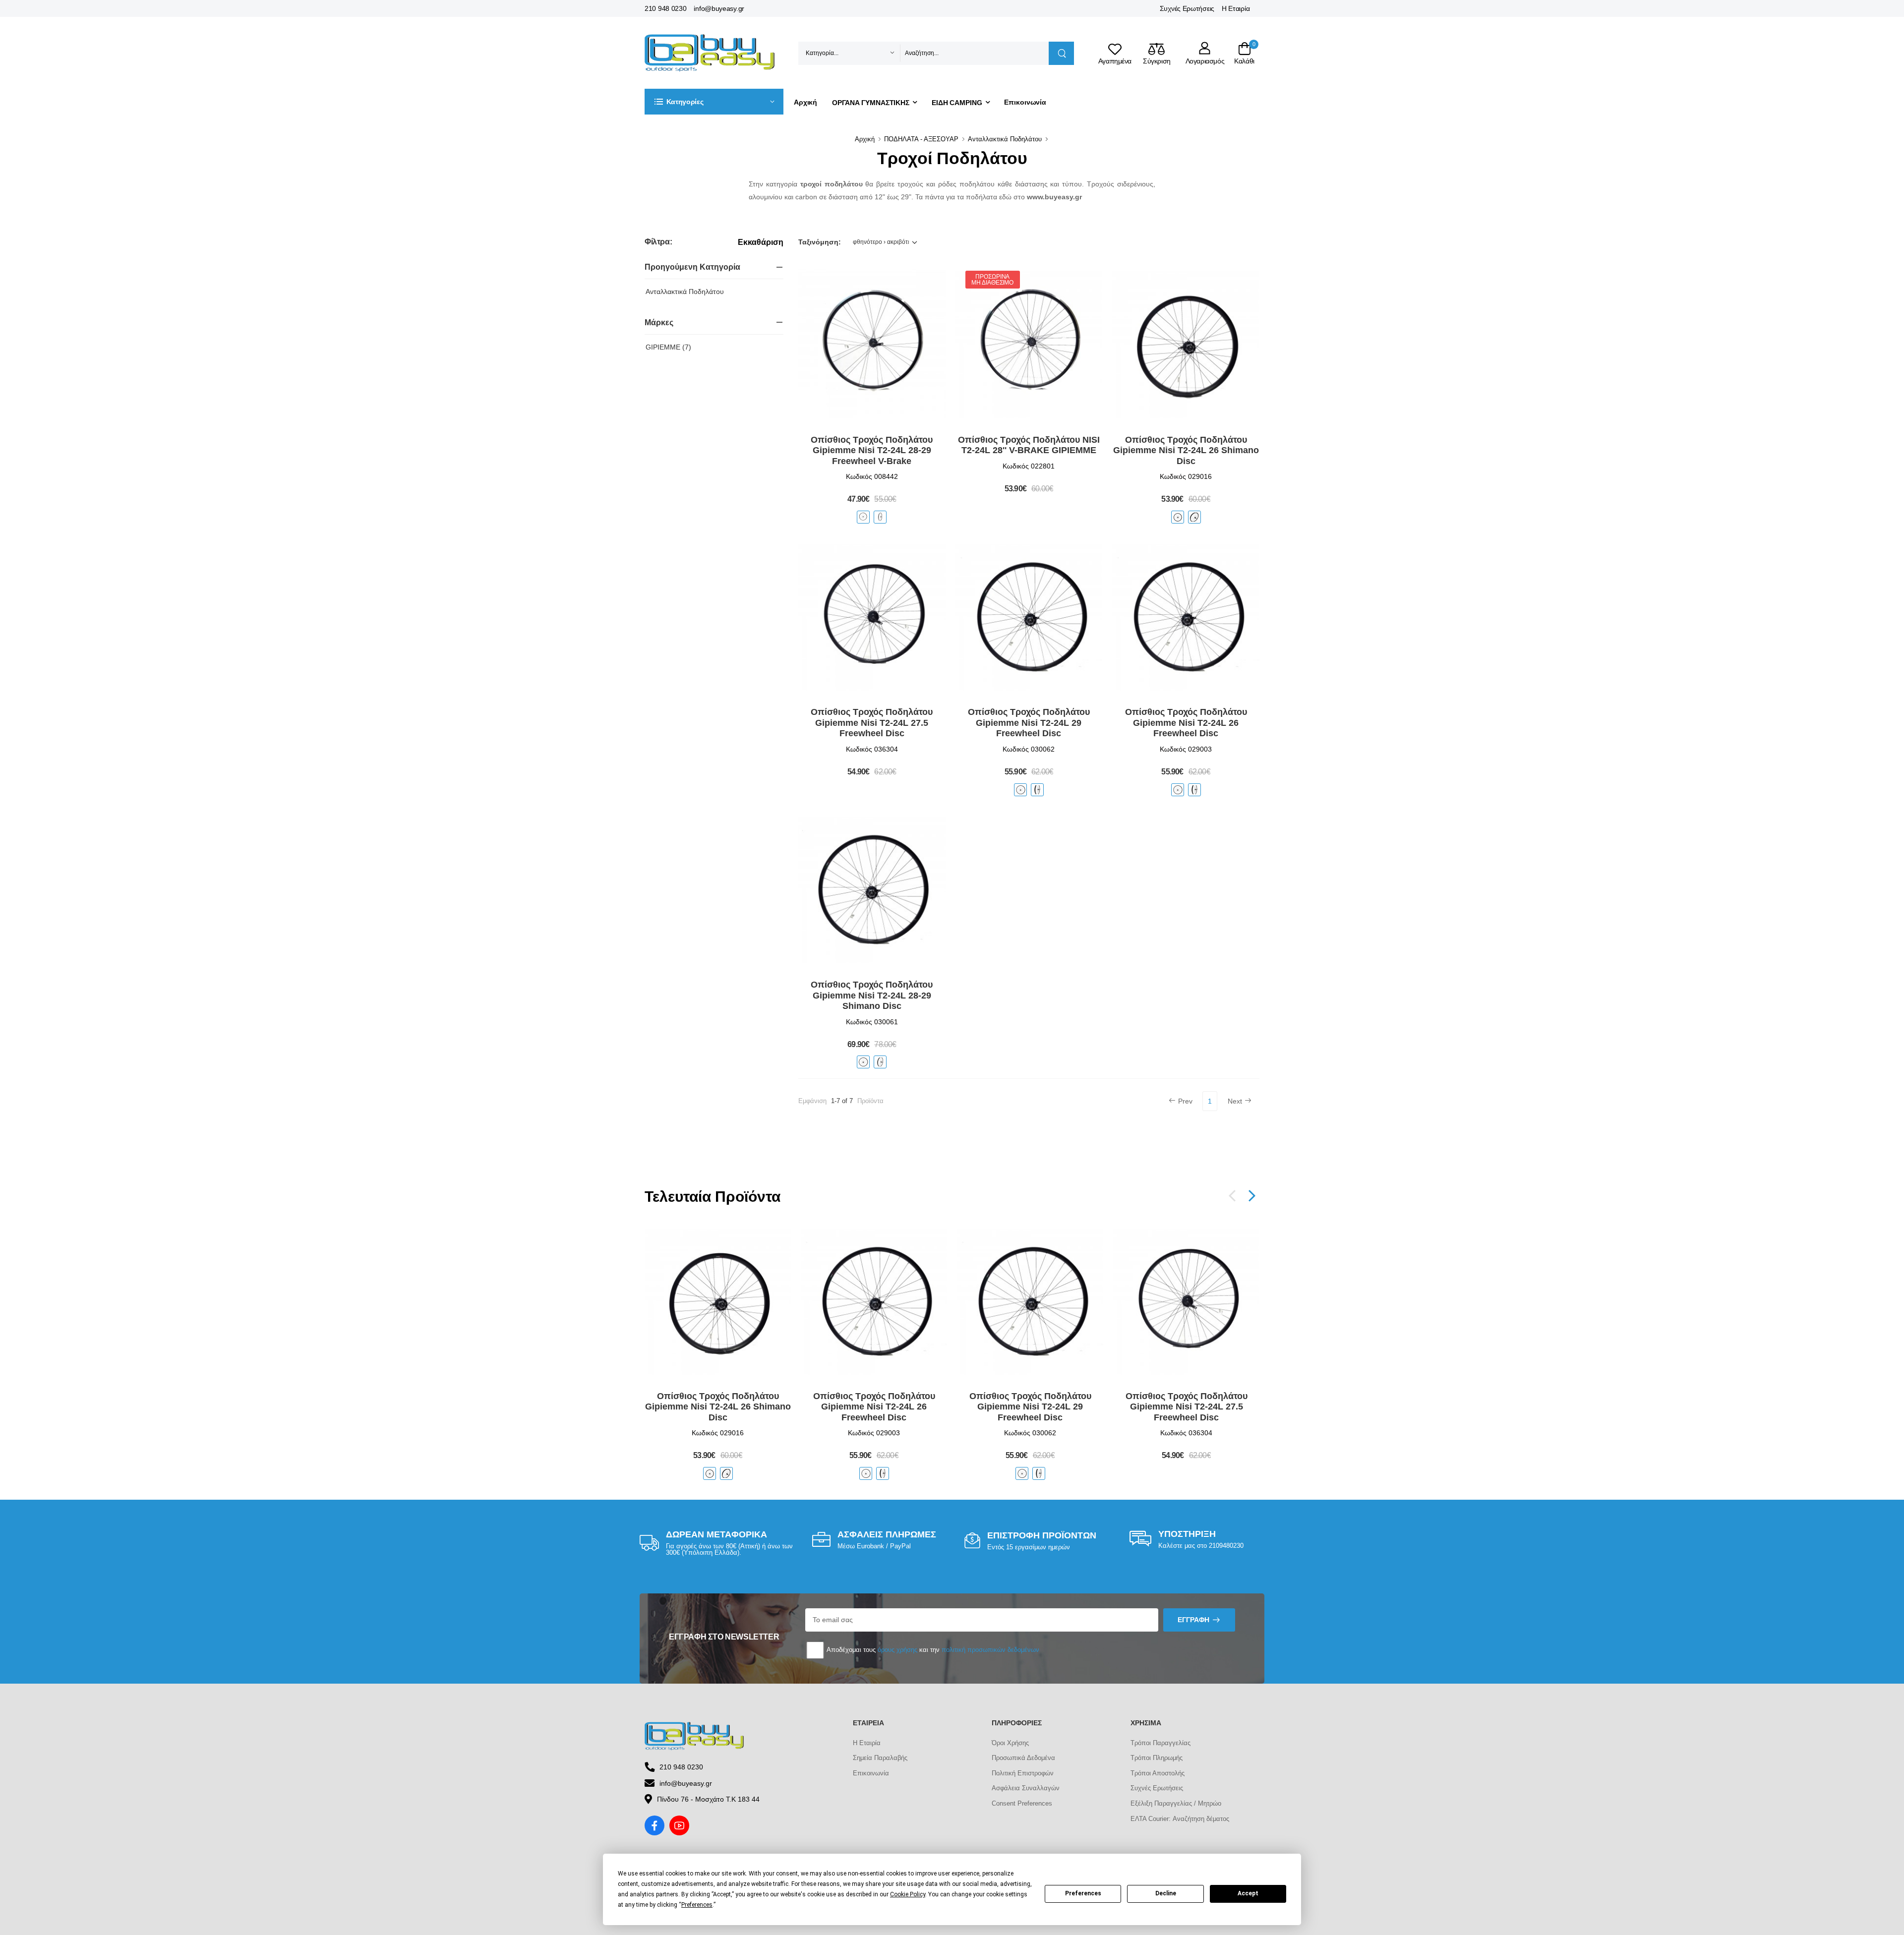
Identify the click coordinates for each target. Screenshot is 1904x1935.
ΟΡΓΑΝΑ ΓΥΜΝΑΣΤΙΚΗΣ (871, 103)
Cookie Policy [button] (908, 1894)
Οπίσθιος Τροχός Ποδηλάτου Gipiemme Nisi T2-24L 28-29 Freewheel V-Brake (872, 450)
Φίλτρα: (658, 242)
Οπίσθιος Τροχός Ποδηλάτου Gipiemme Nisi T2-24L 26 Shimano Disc (1186, 450)
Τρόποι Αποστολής (1158, 1773)
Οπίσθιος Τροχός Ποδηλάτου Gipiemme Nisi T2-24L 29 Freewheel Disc (1029, 723)
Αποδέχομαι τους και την (932, 1650)
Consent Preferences (1022, 1803)
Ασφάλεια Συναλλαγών (1026, 1788)
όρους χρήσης (897, 1650)
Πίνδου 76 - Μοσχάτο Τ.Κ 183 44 (708, 1799)
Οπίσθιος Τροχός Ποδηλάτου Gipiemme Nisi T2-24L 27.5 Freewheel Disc (872, 723)
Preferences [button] (697, 1905)
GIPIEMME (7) (668, 347)
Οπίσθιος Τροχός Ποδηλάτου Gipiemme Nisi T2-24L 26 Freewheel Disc (1186, 723)
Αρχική (805, 102)
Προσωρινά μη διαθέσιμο (992, 280)
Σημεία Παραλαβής (880, 1758)
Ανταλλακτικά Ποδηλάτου (1005, 139)
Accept (1248, 1893)
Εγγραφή (1193, 1620)
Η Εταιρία (1236, 8)
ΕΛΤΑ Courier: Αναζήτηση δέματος (1180, 1819)
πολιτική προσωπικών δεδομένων (990, 1650)
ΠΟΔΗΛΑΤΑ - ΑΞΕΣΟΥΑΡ (921, 139)
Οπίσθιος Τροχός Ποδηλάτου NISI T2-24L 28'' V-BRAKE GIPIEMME (1029, 445)
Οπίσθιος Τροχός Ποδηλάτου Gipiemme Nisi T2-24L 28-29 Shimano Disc (872, 995)
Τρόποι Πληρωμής (1157, 1758)
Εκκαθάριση (761, 242)
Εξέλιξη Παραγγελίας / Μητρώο (1176, 1803)
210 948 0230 (665, 8)
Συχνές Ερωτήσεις (1187, 8)
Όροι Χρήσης (1010, 1743)
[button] (714, 102)
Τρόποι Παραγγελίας (1160, 1743)
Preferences (1083, 1893)
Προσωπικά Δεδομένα (1023, 1758)
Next (1235, 1101)
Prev (1185, 1101)
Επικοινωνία (1025, 102)
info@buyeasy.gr (719, 8)
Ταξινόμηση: (820, 242)
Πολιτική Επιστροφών (1023, 1773)
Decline (1166, 1893)
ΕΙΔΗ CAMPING (957, 103)
